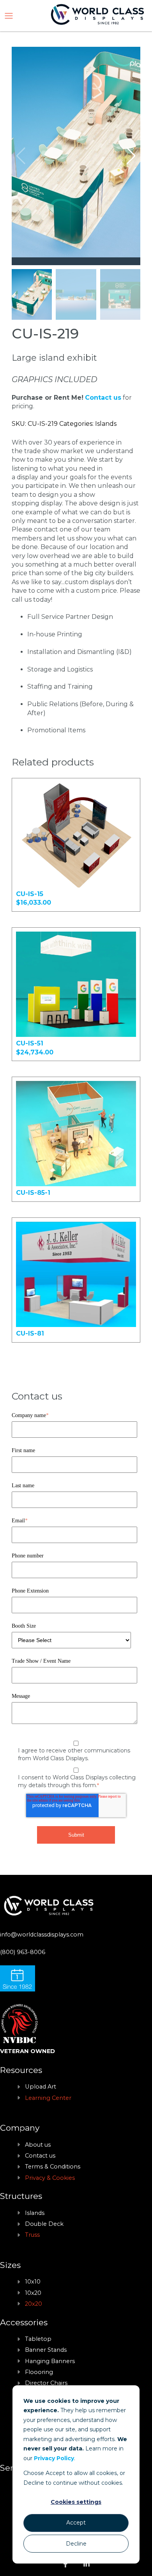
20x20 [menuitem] (34, 2304)
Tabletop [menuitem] (38, 2339)
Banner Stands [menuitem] (46, 2350)
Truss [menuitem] (32, 2235)
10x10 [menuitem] (33, 2282)
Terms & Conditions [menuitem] (53, 2167)
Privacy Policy (54, 2458)
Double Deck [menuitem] (44, 2224)
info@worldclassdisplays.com (42, 1935)
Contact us (103, 398)
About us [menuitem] (38, 2145)
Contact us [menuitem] (40, 2156)
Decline (76, 2544)
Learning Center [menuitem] (48, 2098)
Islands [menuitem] (35, 2213)
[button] (131, 156)
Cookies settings (76, 2502)
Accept (76, 2523)
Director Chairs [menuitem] (46, 2383)
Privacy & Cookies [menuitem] (50, 2178)
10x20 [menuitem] (33, 2293)
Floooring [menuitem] (39, 2372)
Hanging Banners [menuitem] (50, 2361)
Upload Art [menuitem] (41, 2087)
